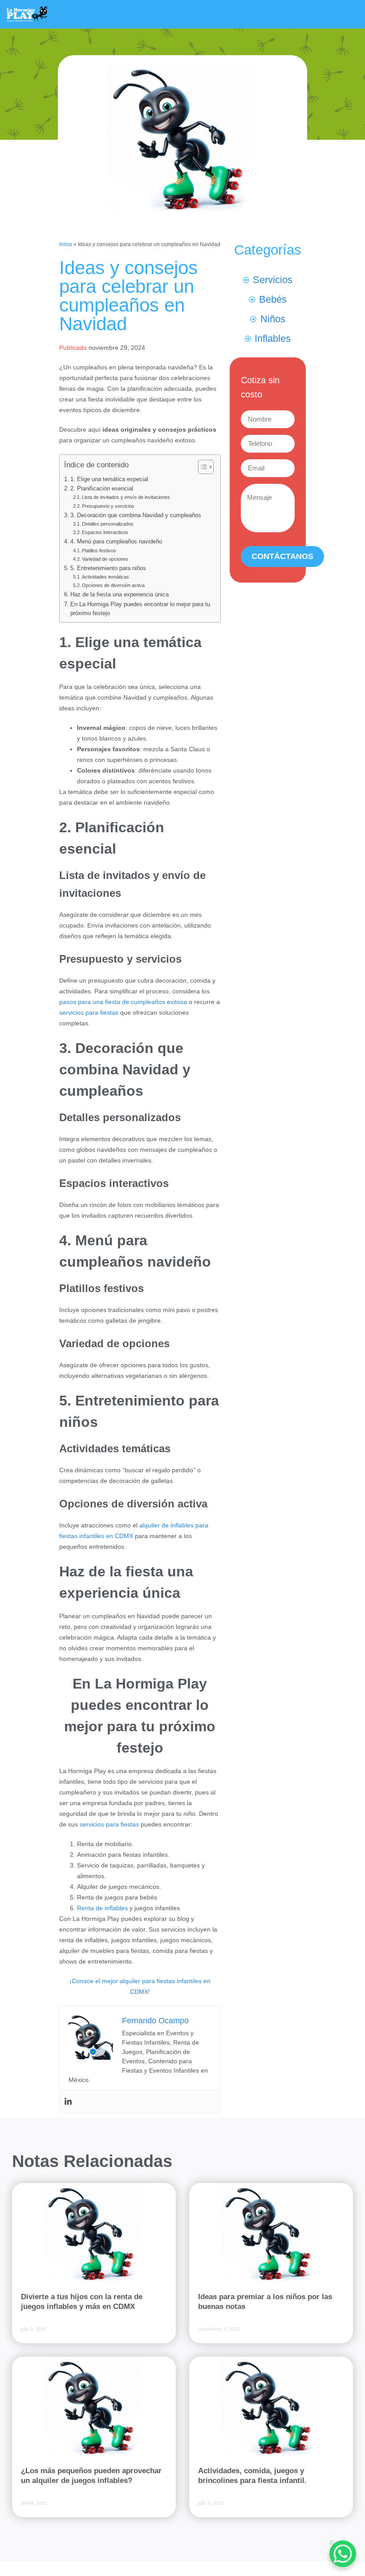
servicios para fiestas (89, 1013)
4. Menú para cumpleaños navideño (116, 542)
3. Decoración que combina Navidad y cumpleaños (136, 515)
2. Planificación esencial (102, 489)
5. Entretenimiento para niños (108, 568)
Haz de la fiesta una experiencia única (120, 595)
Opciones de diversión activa (113, 585)
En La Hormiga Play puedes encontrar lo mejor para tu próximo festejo (140, 609)
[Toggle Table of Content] (201, 467)
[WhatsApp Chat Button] (343, 2554)
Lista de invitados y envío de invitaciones (126, 497)
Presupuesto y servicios (108, 506)
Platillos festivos (99, 551)
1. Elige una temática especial (109, 479)
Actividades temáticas (105, 577)
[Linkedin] (68, 2102)
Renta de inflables (102, 1908)
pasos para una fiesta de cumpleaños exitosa (123, 1002)
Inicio (66, 244)
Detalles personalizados (108, 524)
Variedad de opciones (105, 559)
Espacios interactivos (105, 532)
